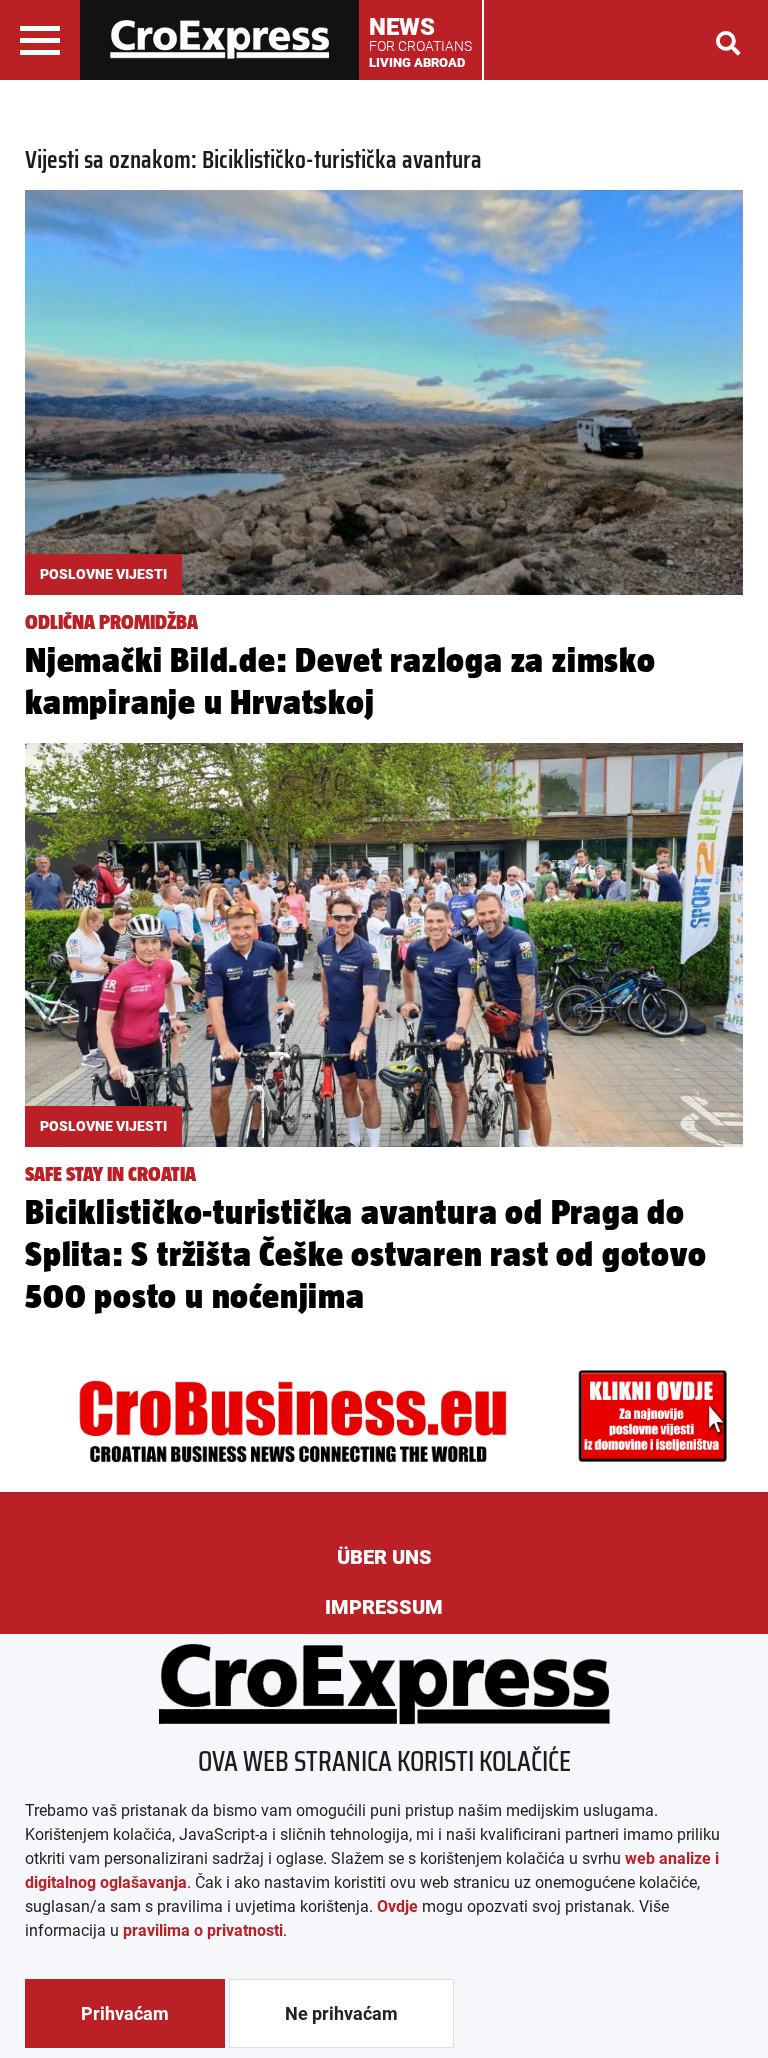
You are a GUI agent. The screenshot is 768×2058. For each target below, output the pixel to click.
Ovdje (397, 1906)
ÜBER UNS (384, 1557)
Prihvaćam (125, 2013)
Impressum (384, 1607)
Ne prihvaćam (341, 2013)
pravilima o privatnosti (203, 1930)
